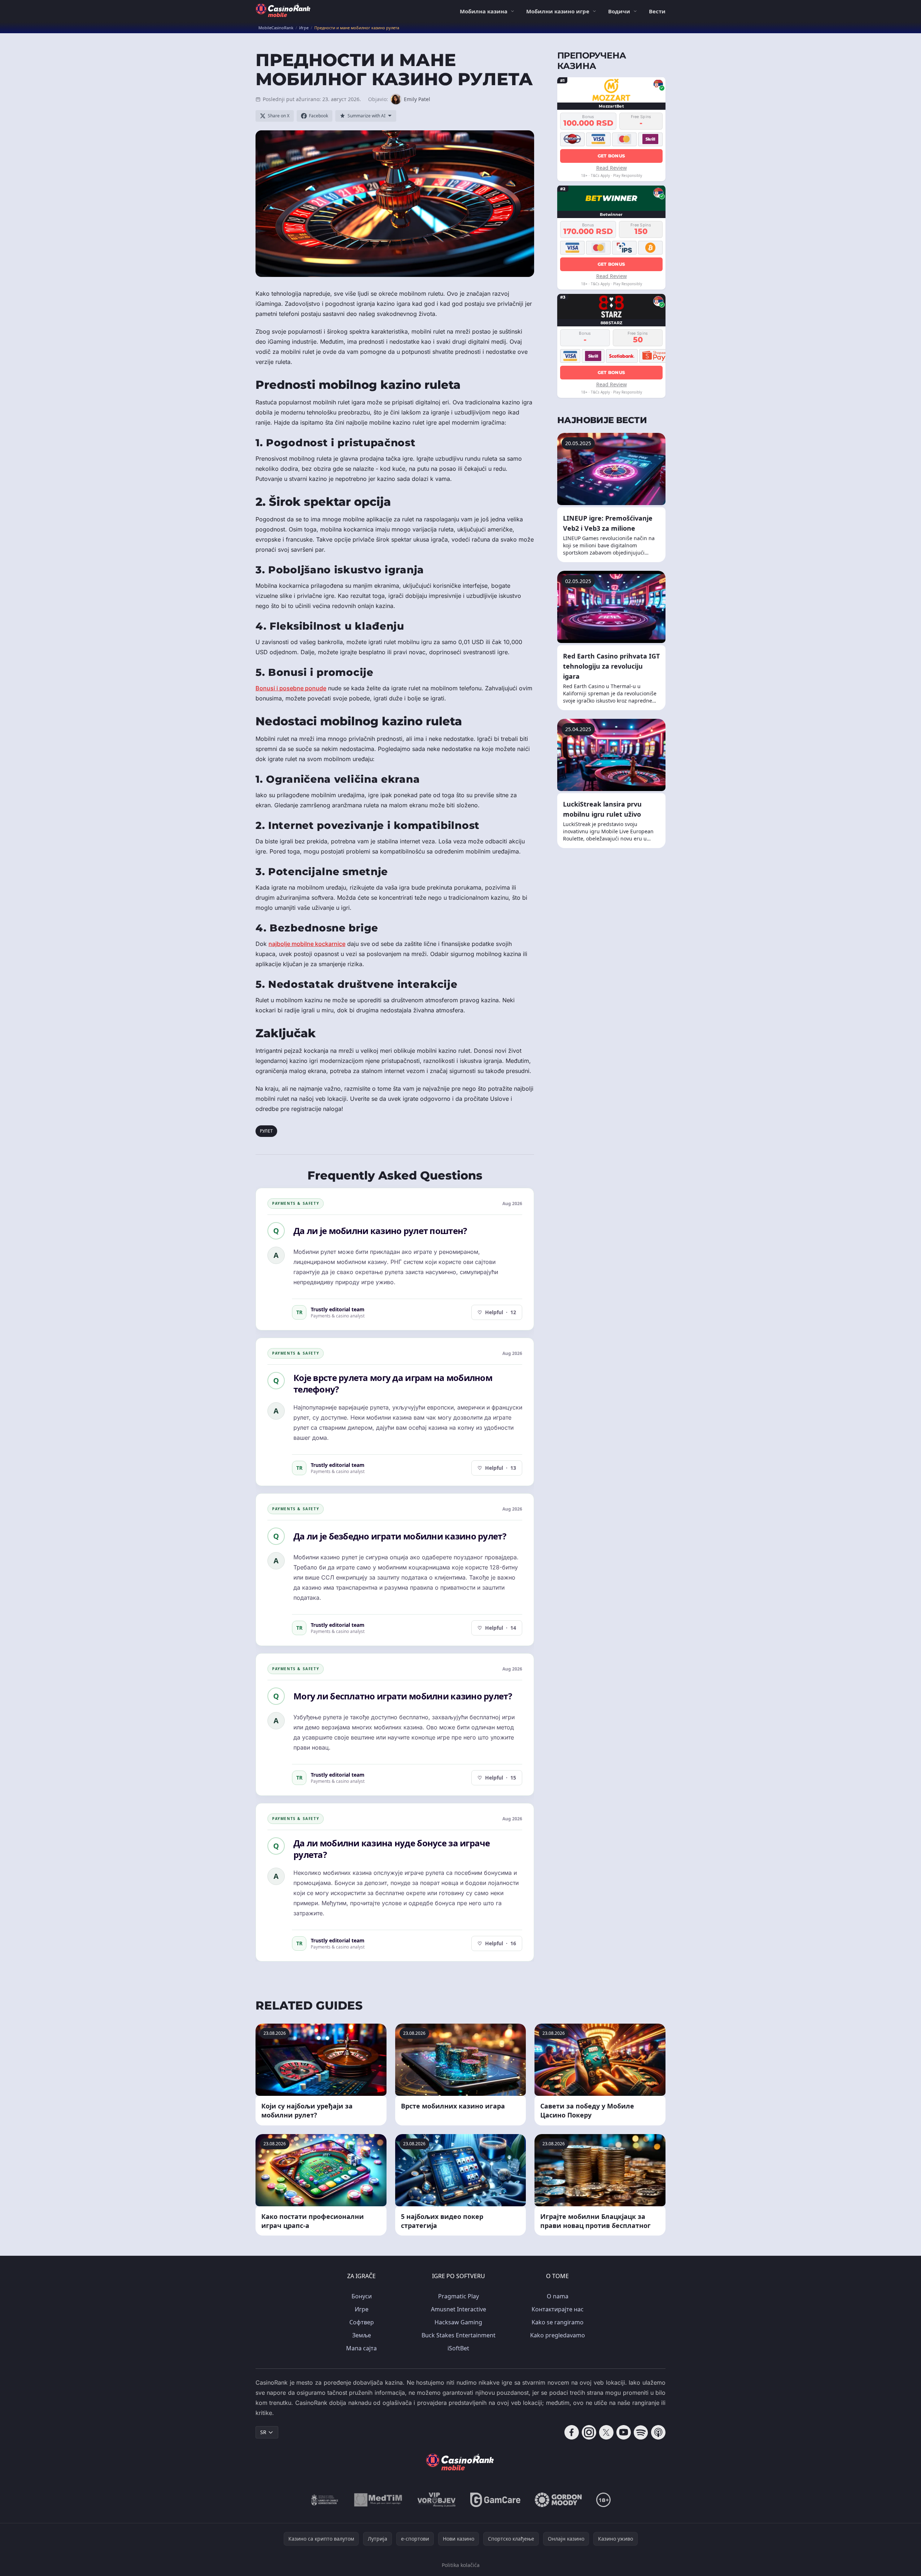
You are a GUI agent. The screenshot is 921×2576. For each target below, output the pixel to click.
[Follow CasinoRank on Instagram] (589, 2432)
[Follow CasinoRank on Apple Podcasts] (658, 2432)
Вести (657, 11)
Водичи (619, 11)
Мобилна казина (484, 11)
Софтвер (362, 2322)
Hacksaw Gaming (458, 2322)
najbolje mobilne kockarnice (307, 944)
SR (263, 2432)
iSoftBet (458, 2348)
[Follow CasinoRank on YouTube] (624, 2432)
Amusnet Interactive (459, 2309)
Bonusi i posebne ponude (291, 688)
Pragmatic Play (459, 2296)
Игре (362, 2309)
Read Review (612, 167)
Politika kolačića (461, 2565)
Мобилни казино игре (558, 11)
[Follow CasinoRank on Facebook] (572, 2432)
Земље (362, 2335)
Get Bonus (612, 155)
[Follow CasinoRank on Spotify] (641, 2432)
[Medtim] (378, 2500)
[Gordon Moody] (558, 2500)
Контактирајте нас (558, 2309)
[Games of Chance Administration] (325, 2500)
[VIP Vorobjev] (437, 2500)
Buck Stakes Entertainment (459, 2335)
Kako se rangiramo (558, 2322)
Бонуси (362, 2296)
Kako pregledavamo (558, 2335)
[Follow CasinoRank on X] (606, 2432)
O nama (558, 2296)
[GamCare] (495, 2500)
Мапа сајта (361, 2348)
